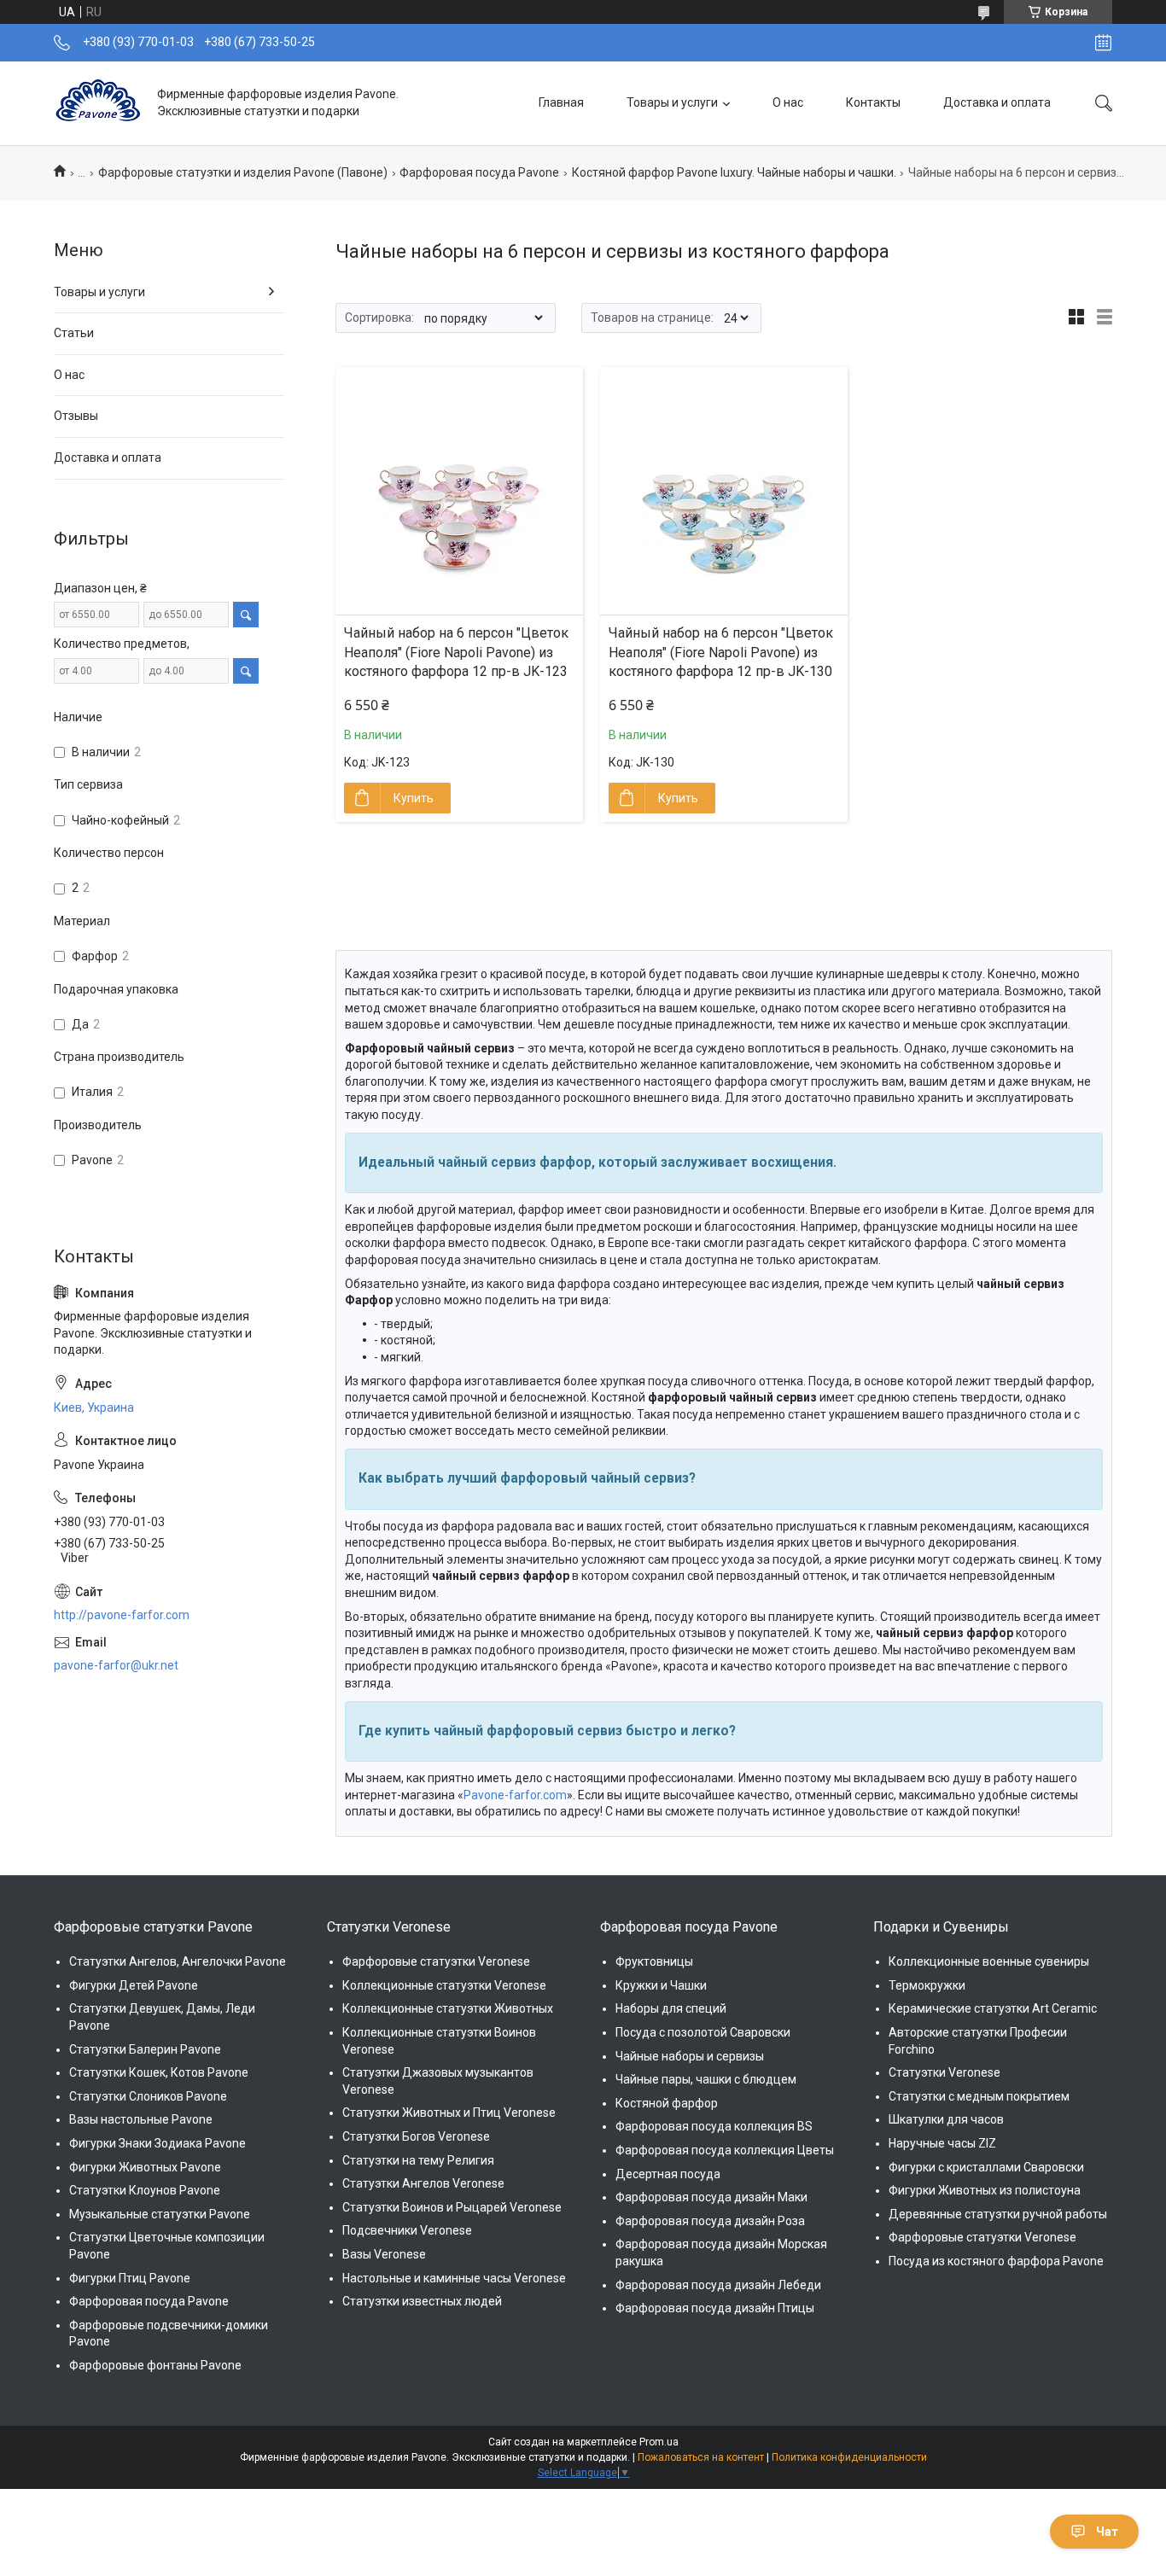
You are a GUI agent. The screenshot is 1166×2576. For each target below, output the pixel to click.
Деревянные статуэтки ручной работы (998, 2214)
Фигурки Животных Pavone (145, 2167)
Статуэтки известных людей (422, 2301)
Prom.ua (659, 2442)
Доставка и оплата (997, 102)
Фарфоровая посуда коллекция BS (714, 2126)
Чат (1107, 2532)
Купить (414, 798)
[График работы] (1103, 43)
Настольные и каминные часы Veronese (454, 2278)
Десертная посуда (668, 2174)
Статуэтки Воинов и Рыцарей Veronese (452, 2207)
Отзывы (76, 416)
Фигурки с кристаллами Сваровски (986, 2167)
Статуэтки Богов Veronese (416, 2136)
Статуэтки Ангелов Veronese (423, 2183)
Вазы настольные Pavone (141, 2119)
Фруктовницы (654, 1961)
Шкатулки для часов (946, 2119)
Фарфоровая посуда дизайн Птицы (715, 2308)
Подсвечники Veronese (407, 2230)
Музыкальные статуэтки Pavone (160, 2214)
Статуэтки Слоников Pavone (148, 2096)
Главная (561, 102)
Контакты (873, 102)
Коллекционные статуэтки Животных (448, 2008)
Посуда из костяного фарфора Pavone (996, 2261)
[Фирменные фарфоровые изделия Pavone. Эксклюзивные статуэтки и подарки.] (99, 103)
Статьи (74, 333)
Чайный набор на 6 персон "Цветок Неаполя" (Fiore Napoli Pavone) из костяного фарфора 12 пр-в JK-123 (456, 652)
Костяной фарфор (667, 2103)
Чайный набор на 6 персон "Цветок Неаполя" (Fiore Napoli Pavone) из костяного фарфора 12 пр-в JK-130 (721, 652)
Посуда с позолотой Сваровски (703, 2032)
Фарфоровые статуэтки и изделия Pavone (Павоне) (243, 172)
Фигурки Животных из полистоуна (985, 2190)
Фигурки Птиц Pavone (130, 2278)
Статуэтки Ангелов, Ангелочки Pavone (178, 1961)
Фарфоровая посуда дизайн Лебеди (718, 2285)
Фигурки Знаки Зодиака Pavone (157, 2143)
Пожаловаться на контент (701, 2457)
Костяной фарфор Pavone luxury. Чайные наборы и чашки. (734, 172)
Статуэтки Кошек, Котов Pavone (159, 2072)
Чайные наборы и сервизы (690, 2056)
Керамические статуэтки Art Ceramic (993, 2008)
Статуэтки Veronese (944, 2072)
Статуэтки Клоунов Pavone (145, 2190)
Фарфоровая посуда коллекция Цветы (725, 2150)
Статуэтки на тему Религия (418, 2160)
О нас (788, 102)
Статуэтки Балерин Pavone (145, 2049)
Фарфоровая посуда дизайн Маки (711, 2197)
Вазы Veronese (384, 2254)
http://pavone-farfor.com (122, 1615)
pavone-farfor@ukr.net (116, 1665)
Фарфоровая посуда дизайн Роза (710, 2221)
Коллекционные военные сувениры (989, 1961)
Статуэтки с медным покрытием (979, 2096)
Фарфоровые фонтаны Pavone (155, 2365)
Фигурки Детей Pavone (134, 1985)
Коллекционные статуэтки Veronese (444, 1985)
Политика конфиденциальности (849, 2457)
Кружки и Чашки (661, 1985)
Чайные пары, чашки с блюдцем (706, 2079)
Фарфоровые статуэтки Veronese (436, 1961)
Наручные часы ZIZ (942, 2143)
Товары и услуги (672, 102)
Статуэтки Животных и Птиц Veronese (449, 2113)
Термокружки (927, 1985)
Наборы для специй (671, 2008)
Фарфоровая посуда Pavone (479, 172)
